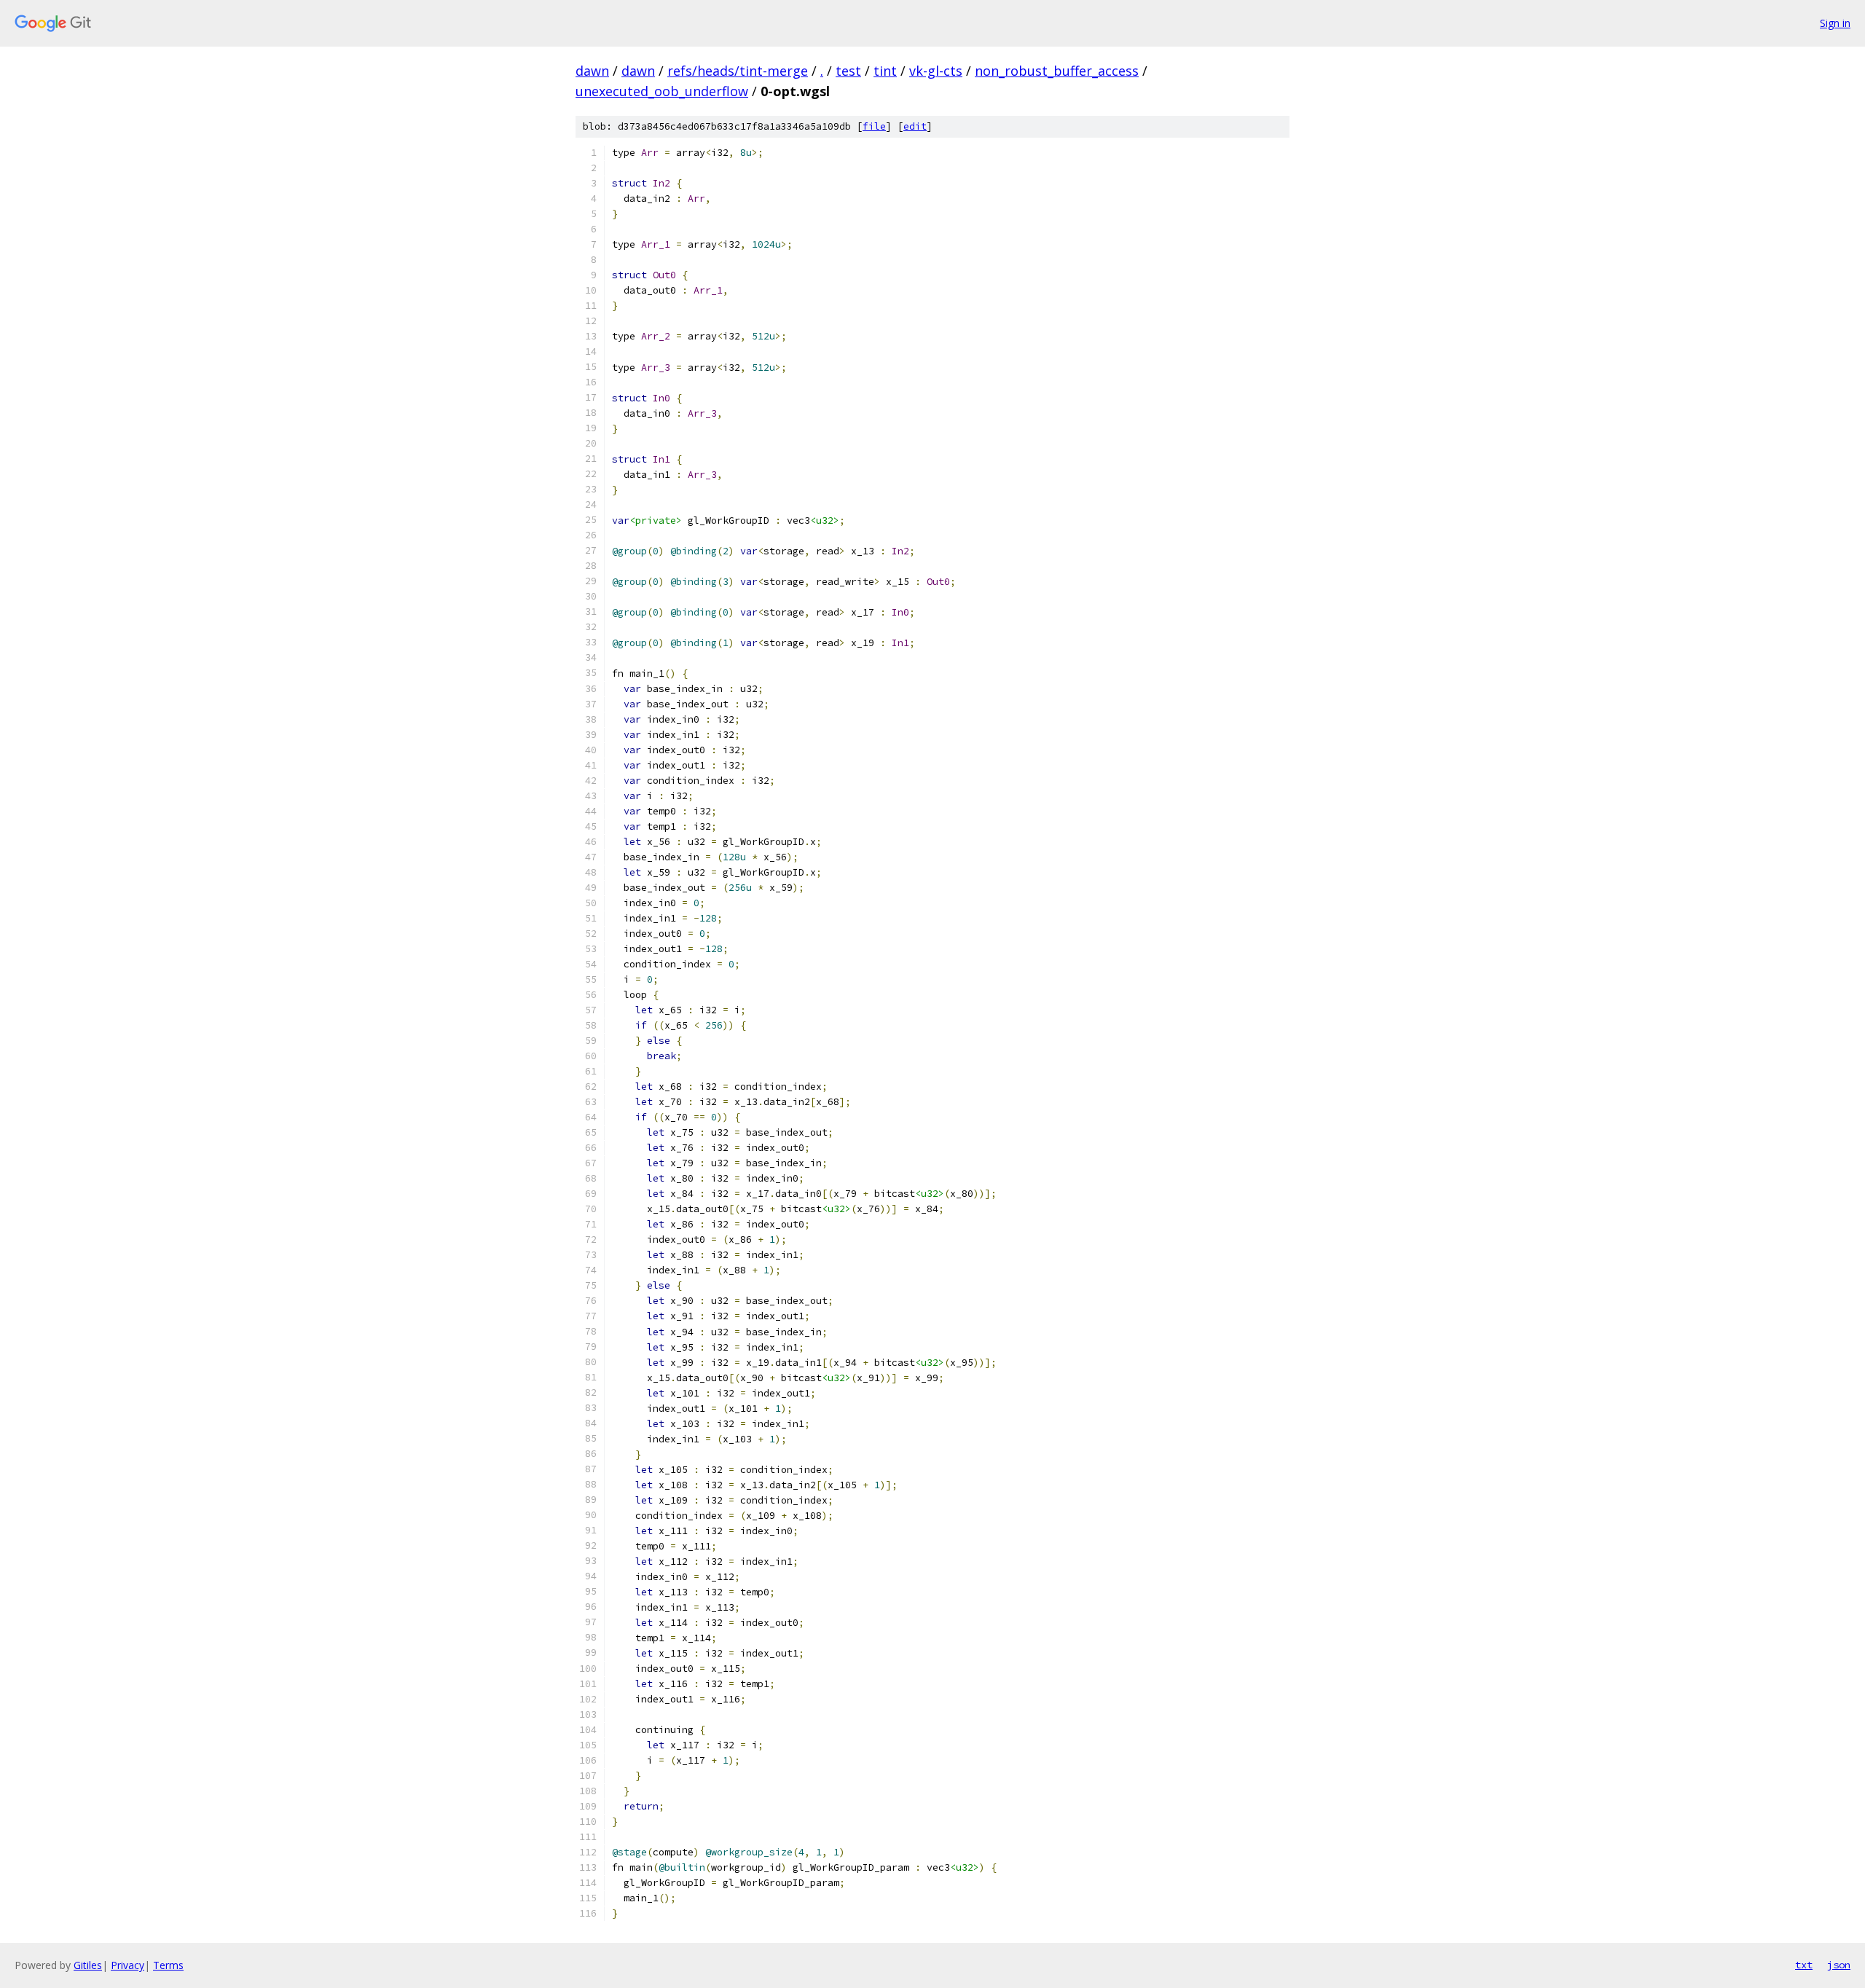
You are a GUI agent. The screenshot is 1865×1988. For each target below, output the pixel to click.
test (848, 71)
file (874, 126)
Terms (168, 1965)
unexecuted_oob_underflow (662, 91)
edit (915, 126)
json (1839, 1965)
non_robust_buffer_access (1057, 71)
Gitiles (88, 1965)
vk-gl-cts (936, 71)
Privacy (127, 1965)
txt (1804, 1965)
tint (885, 71)
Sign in (1835, 23)
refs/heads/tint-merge (738, 71)
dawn (592, 71)
